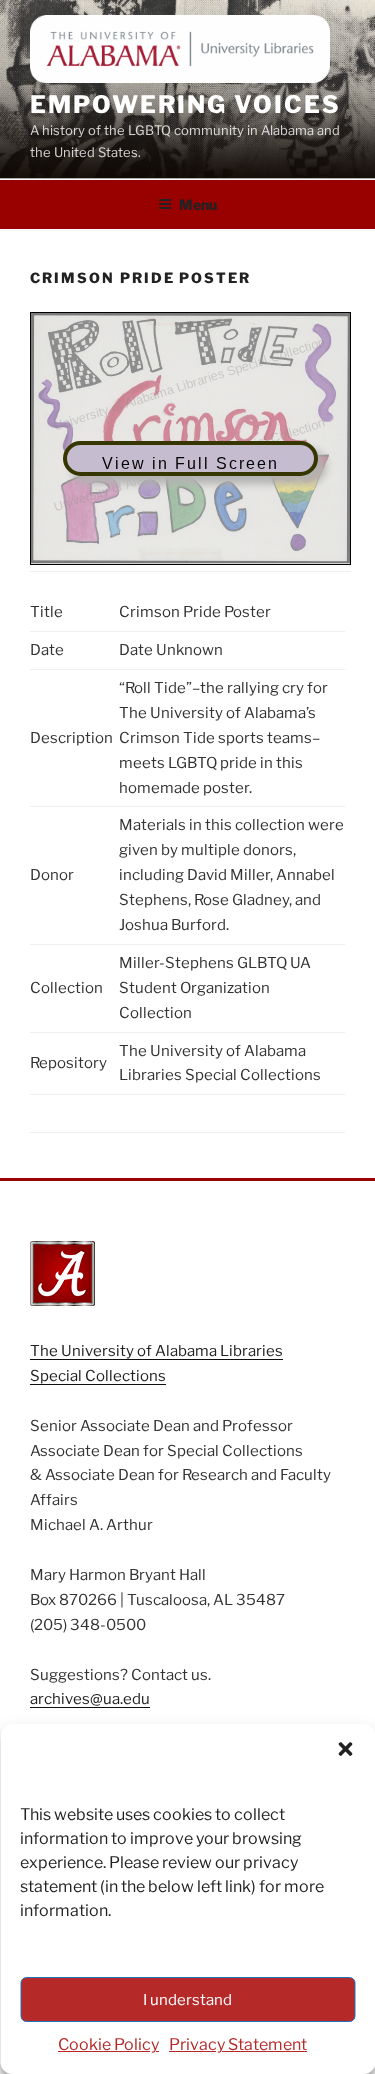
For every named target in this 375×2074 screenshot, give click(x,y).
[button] (345, 1749)
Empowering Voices (185, 104)
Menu (198, 204)
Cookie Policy (108, 2044)
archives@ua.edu (90, 1699)
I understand (187, 2000)
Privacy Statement (238, 2044)
